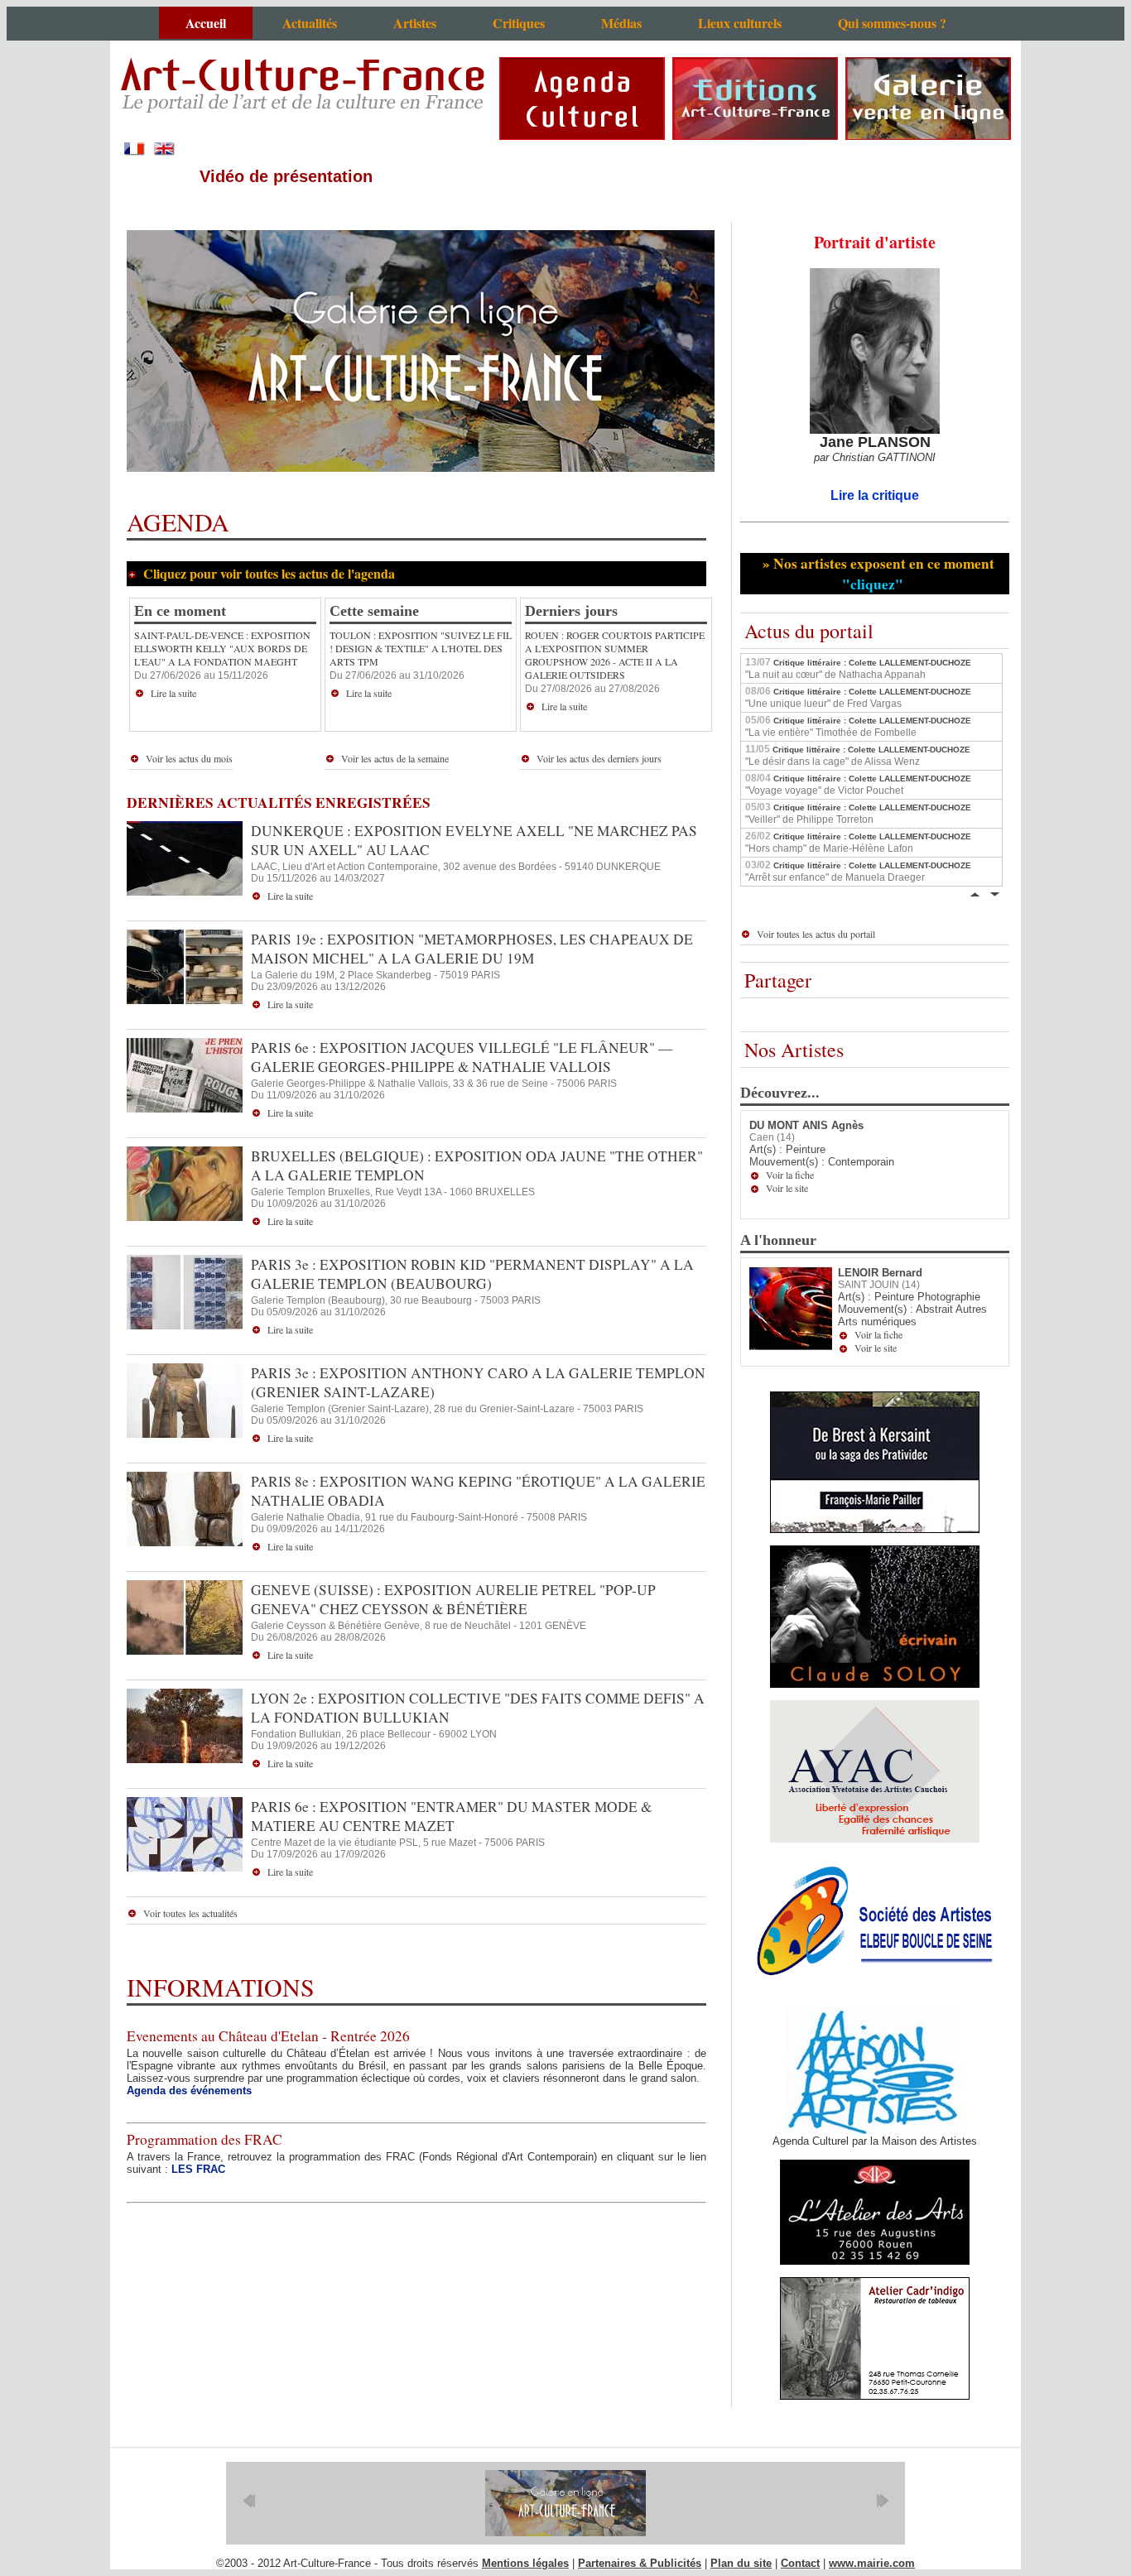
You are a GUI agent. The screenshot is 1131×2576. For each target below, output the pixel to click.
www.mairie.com (872, 2563)
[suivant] (882, 2501)
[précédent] (249, 2501)
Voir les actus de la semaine (395, 758)
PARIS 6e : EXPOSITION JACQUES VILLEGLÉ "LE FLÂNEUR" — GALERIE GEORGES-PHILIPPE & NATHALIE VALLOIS (462, 1057)
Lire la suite (173, 693)
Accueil (206, 23)
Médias (621, 23)
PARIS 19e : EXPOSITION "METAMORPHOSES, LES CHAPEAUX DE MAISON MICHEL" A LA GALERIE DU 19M (472, 949)
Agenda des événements (189, 2091)
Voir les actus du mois (189, 758)
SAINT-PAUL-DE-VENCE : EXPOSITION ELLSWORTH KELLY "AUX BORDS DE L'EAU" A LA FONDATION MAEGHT (222, 648)
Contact (800, 2563)
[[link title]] (565, 2503)
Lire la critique (875, 495)
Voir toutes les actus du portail (816, 934)
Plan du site (741, 2563)
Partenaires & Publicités (640, 2563)
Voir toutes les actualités (190, 1913)
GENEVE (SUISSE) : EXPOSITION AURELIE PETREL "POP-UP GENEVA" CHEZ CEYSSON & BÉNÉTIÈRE (453, 1599)
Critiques (519, 23)
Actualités (310, 23)
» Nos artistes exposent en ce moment (876, 574)
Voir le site (787, 1188)
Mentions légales (525, 2563)
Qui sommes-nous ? (892, 23)
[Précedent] (975, 893)
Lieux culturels (740, 23)
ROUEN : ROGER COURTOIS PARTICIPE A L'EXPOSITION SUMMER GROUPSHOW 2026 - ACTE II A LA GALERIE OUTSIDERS (615, 655)
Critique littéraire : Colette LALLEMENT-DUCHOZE (858, 668)
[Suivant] (994, 893)
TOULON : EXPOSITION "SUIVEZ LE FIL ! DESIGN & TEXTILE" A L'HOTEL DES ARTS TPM (421, 648)
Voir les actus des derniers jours (599, 758)
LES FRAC (198, 2169)
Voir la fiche (790, 1175)
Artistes (415, 23)
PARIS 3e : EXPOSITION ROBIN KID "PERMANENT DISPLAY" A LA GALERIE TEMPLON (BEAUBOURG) (472, 1274)
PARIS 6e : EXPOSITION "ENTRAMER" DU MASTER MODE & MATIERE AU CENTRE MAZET (451, 1816)
